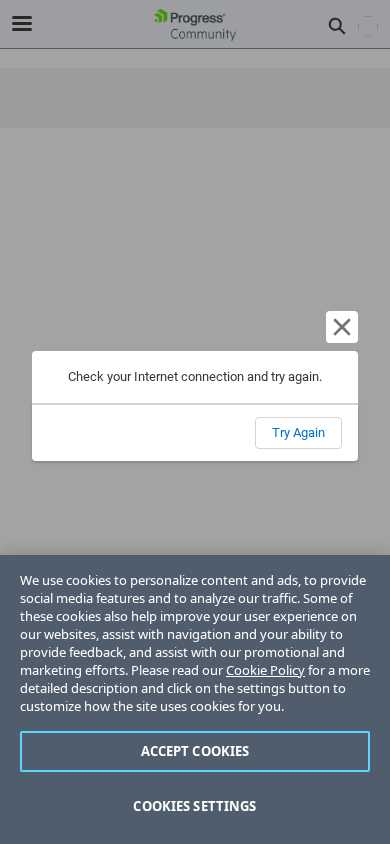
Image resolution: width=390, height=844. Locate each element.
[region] (195, 699)
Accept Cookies (195, 751)
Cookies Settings (194, 806)
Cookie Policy (265, 670)
